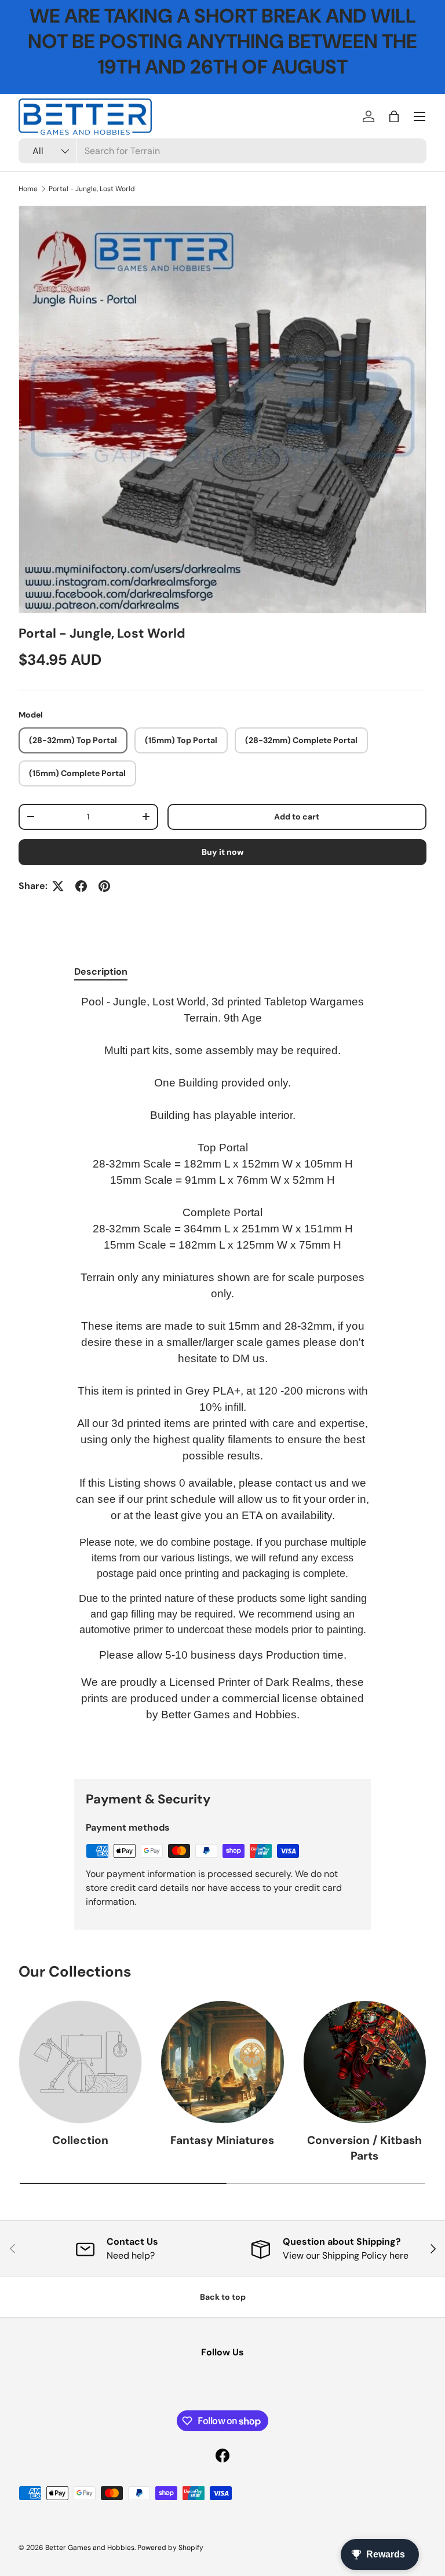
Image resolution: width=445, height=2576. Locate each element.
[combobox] (222, 151)
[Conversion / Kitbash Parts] (365, 2062)
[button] (394, 116)
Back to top (223, 2297)
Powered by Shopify (170, 2548)
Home (28, 189)
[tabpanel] (222, 1377)
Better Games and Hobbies (90, 2548)
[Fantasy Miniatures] (222, 2062)
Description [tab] (101, 972)
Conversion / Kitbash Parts (364, 2148)
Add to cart (297, 817)
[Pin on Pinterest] (104, 886)
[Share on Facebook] (81, 886)
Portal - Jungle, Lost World (92, 189)
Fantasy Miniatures (222, 2140)
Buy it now (223, 852)
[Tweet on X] (58, 886)
